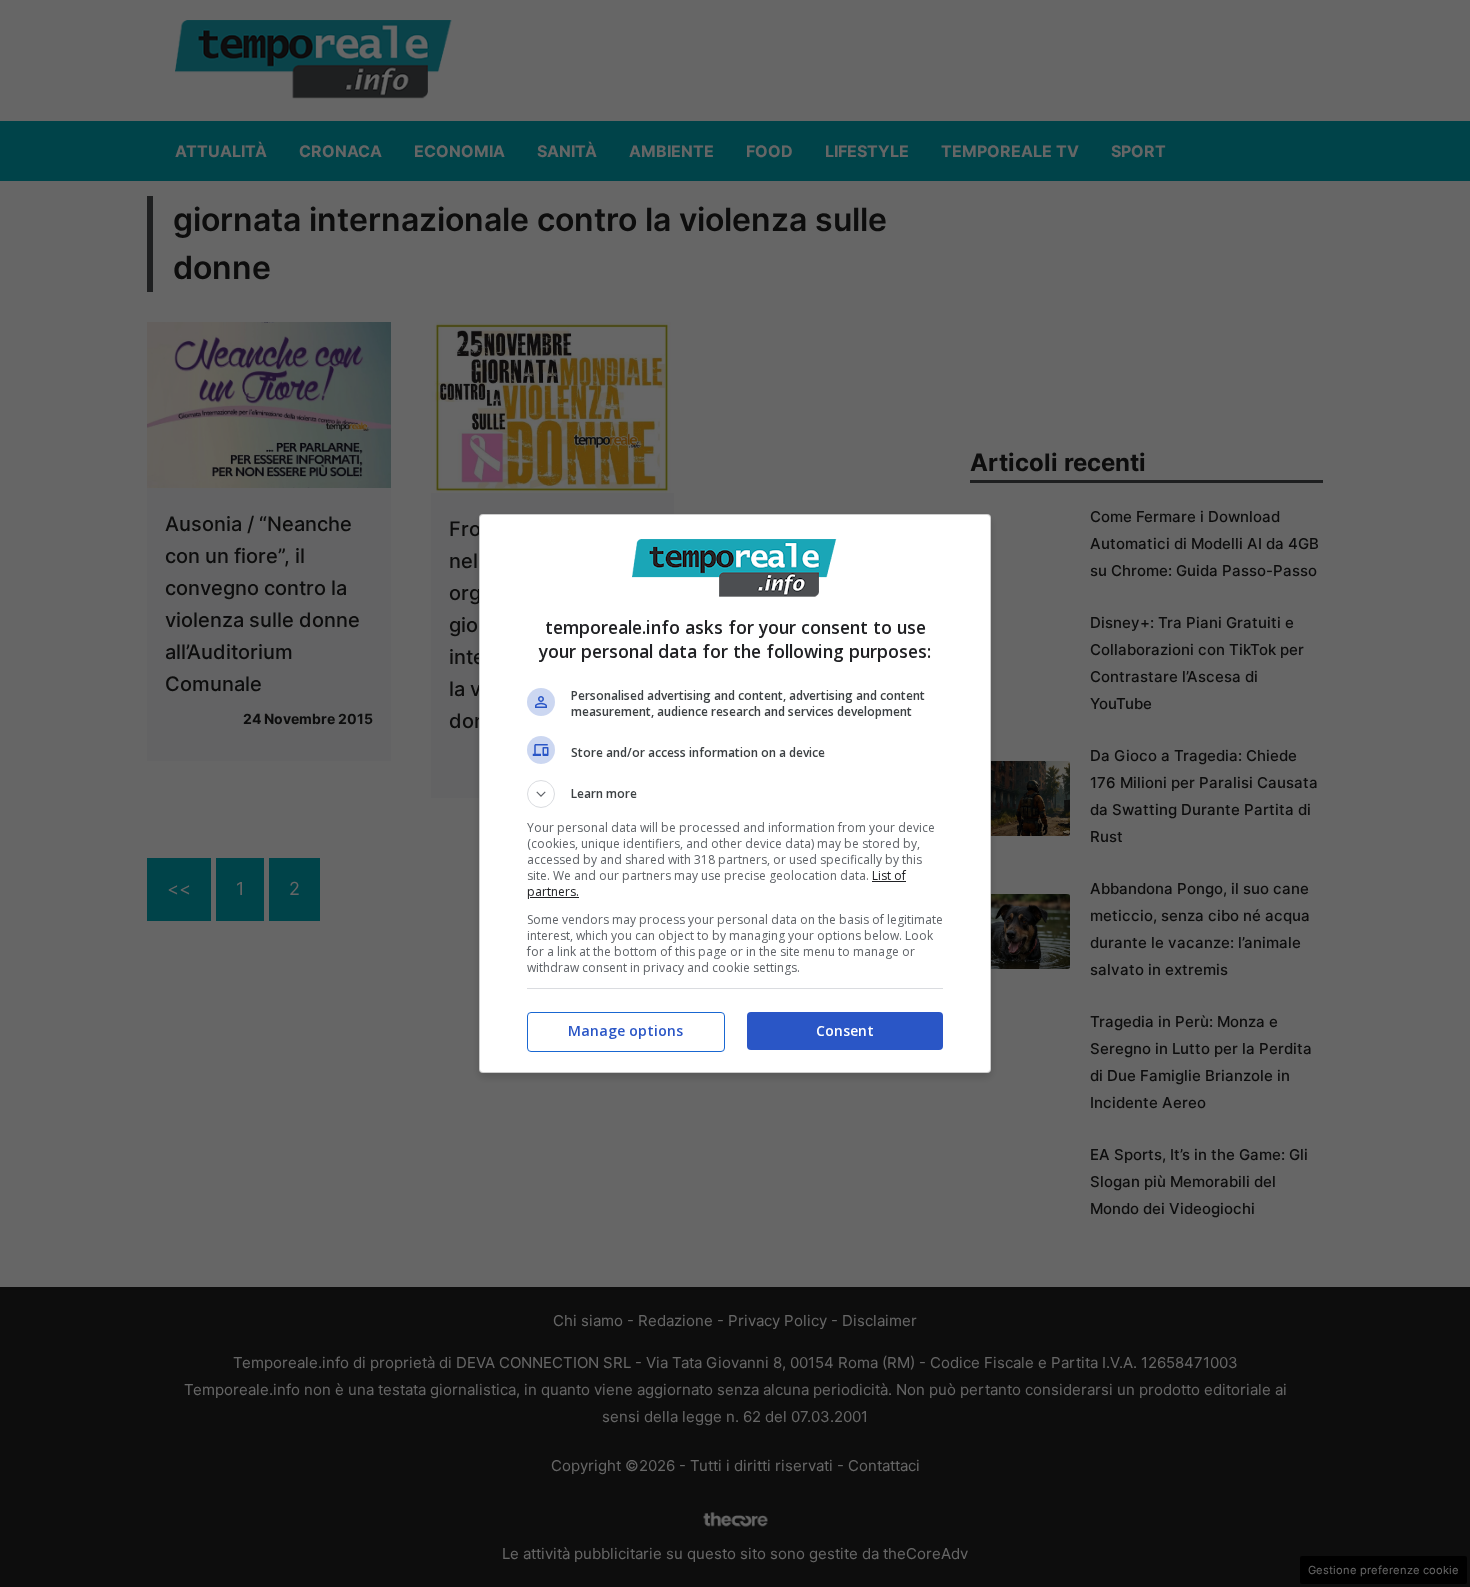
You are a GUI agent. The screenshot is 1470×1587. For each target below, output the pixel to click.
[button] (735, 794)
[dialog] (735, 793)
